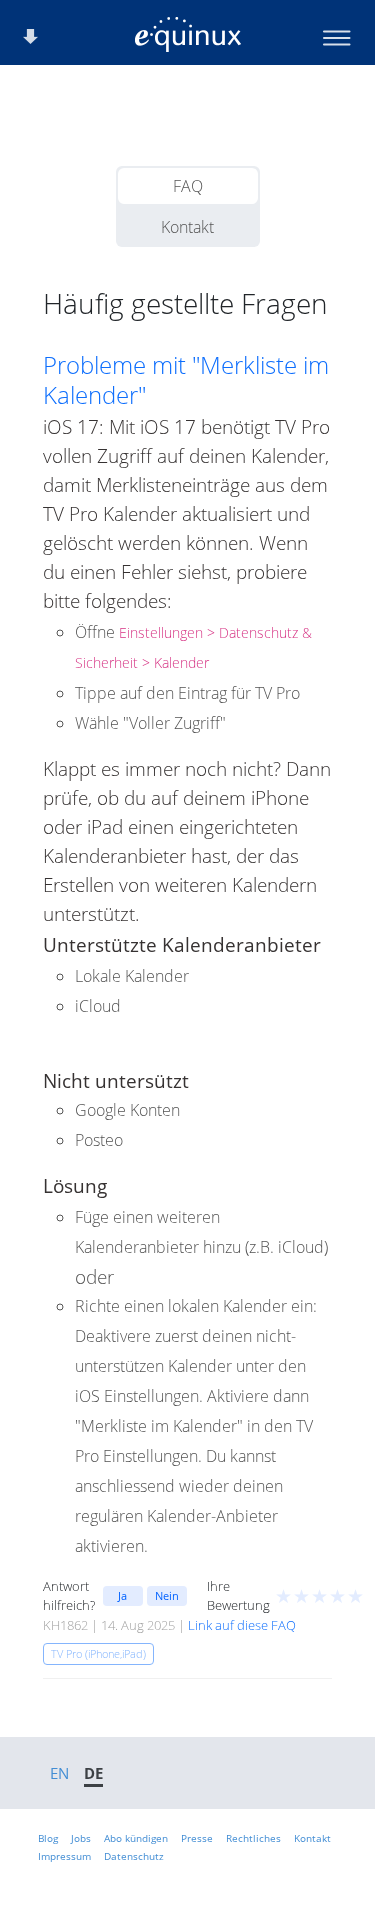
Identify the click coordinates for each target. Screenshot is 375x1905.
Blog (48, 1838)
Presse (197, 1838)
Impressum (64, 1856)
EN (59, 1773)
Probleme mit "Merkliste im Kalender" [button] (186, 380)
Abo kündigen (136, 1838)
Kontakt (187, 227)
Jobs (81, 1838)
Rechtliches (253, 1838)
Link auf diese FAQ (242, 1625)
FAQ (188, 186)
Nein (167, 1595)
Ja (122, 1595)
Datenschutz (134, 1856)
